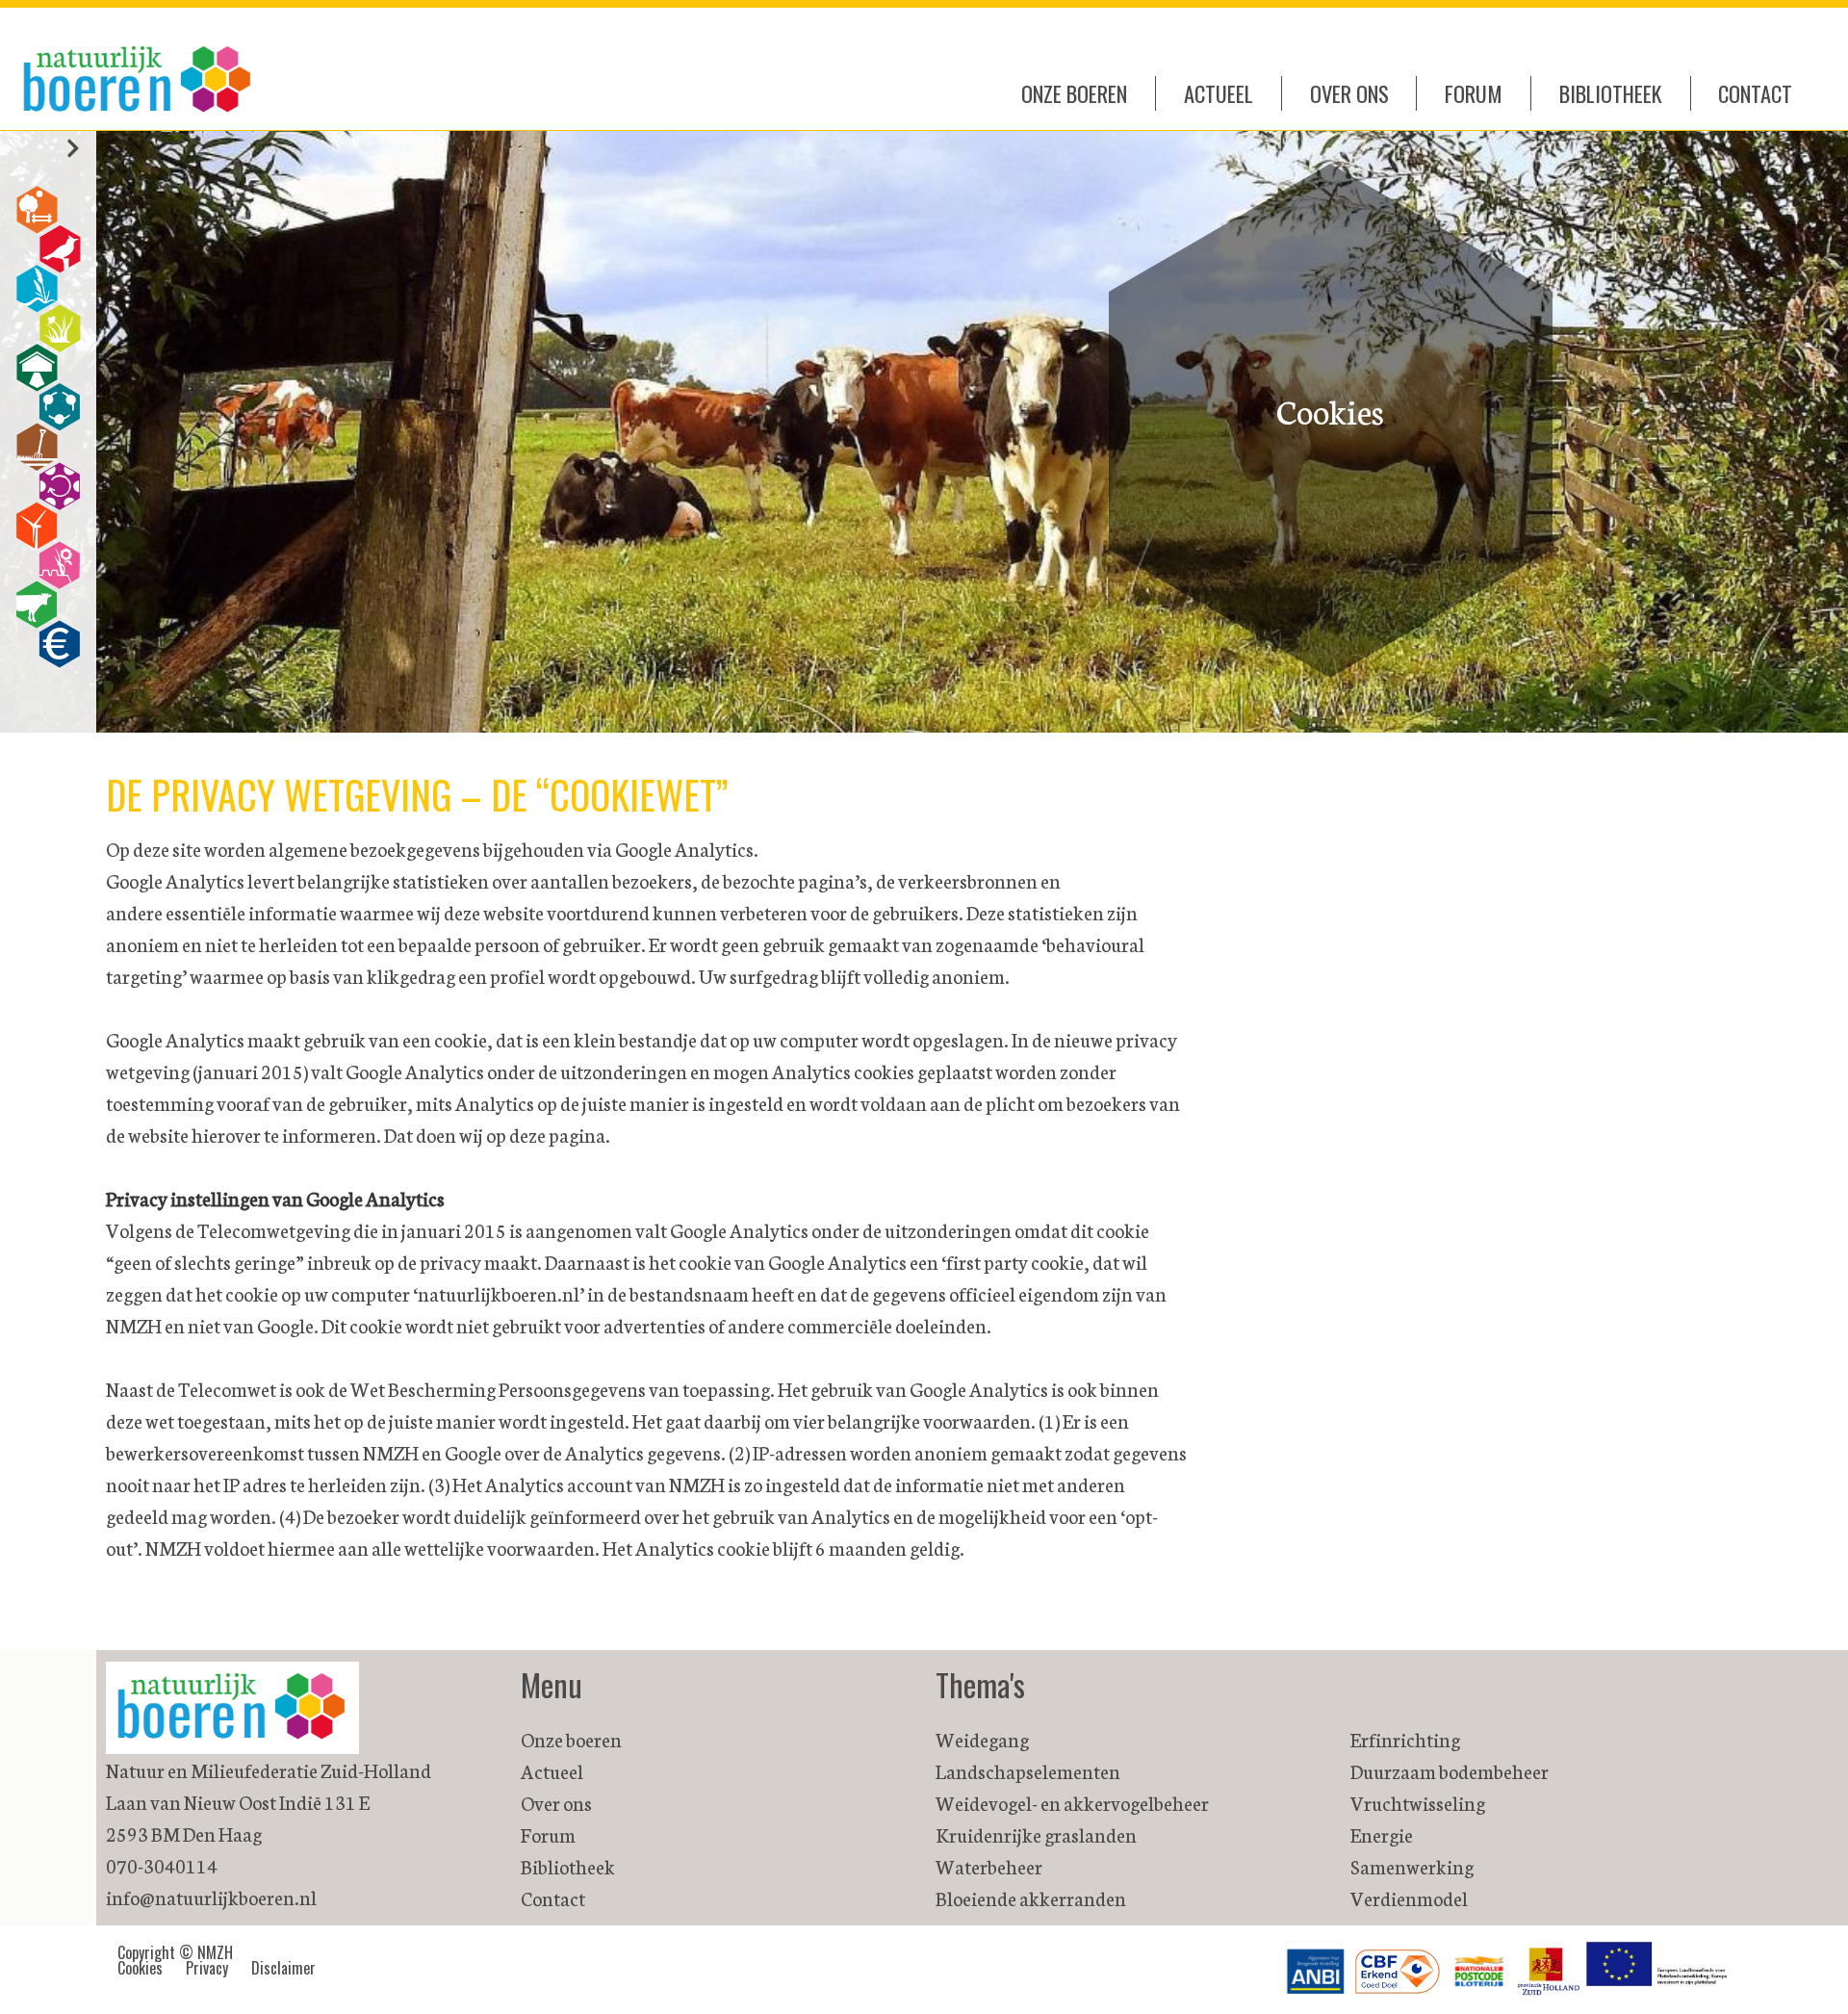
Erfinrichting (1405, 1739)
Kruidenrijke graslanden (1036, 1834)
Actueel (1219, 93)
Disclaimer (283, 1968)
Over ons (1349, 93)
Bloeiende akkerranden (1031, 1898)
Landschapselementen (1028, 1770)
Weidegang (982, 1739)
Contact (1755, 93)
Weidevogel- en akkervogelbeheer (1072, 1802)
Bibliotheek (1611, 93)
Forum (1474, 93)
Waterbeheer (989, 1866)
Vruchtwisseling (1418, 1802)
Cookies (140, 1968)
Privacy (207, 1968)
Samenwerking (1412, 1866)
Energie (1382, 1834)
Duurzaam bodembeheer (1450, 1770)
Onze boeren (1074, 93)
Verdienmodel (1409, 1898)
